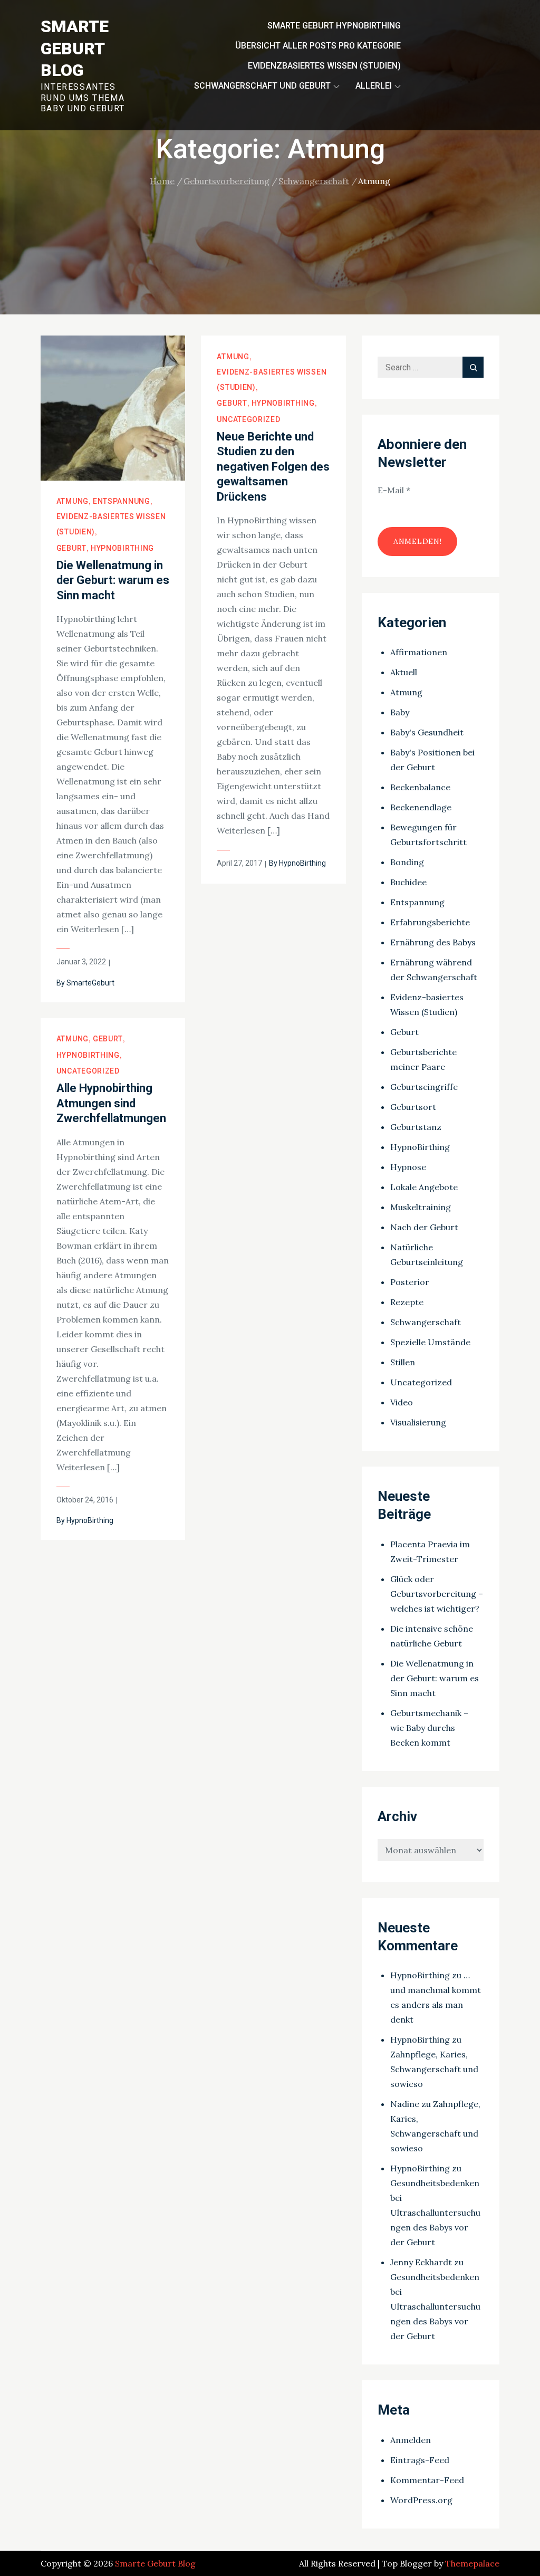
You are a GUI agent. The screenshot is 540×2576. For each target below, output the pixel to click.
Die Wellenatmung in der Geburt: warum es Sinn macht (113, 580)
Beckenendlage (421, 807)
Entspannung (122, 501)
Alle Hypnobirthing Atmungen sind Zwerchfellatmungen (111, 1103)
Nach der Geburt (424, 1227)
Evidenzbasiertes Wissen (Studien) (324, 66)
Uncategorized (248, 419)
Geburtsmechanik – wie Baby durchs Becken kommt (429, 1728)
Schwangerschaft (426, 1322)
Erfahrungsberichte (430, 922)
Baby (400, 712)
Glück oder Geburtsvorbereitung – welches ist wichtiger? (437, 1594)
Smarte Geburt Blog (75, 48)
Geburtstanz (416, 1127)
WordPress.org (421, 2500)
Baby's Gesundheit (427, 732)
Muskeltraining (421, 1207)
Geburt (71, 548)
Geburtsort (413, 1107)
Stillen (403, 1362)
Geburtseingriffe (424, 1087)
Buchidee (408, 882)
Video (402, 1402)
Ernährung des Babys (433, 942)
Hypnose (408, 1167)
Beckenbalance (420, 787)
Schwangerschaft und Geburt (262, 86)
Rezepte (407, 1302)
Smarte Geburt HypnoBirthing (334, 26)
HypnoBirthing (122, 548)
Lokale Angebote (424, 1187)
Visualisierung (418, 1422)
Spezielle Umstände (430, 1342)
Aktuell (404, 672)
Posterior (410, 1282)
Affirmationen (419, 652)
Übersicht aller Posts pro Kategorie (318, 46)
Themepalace (472, 2563)
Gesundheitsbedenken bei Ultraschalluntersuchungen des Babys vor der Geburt (435, 2213)
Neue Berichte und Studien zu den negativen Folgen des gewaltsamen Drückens (273, 467)
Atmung (73, 501)
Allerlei (374, 86)
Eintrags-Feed (420, 2460)
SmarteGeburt (90, 983)
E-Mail (394, 490)
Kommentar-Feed (427, 2480)
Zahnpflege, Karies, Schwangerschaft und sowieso (434, 2069)
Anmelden (411, 2440)
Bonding (407, 862)
